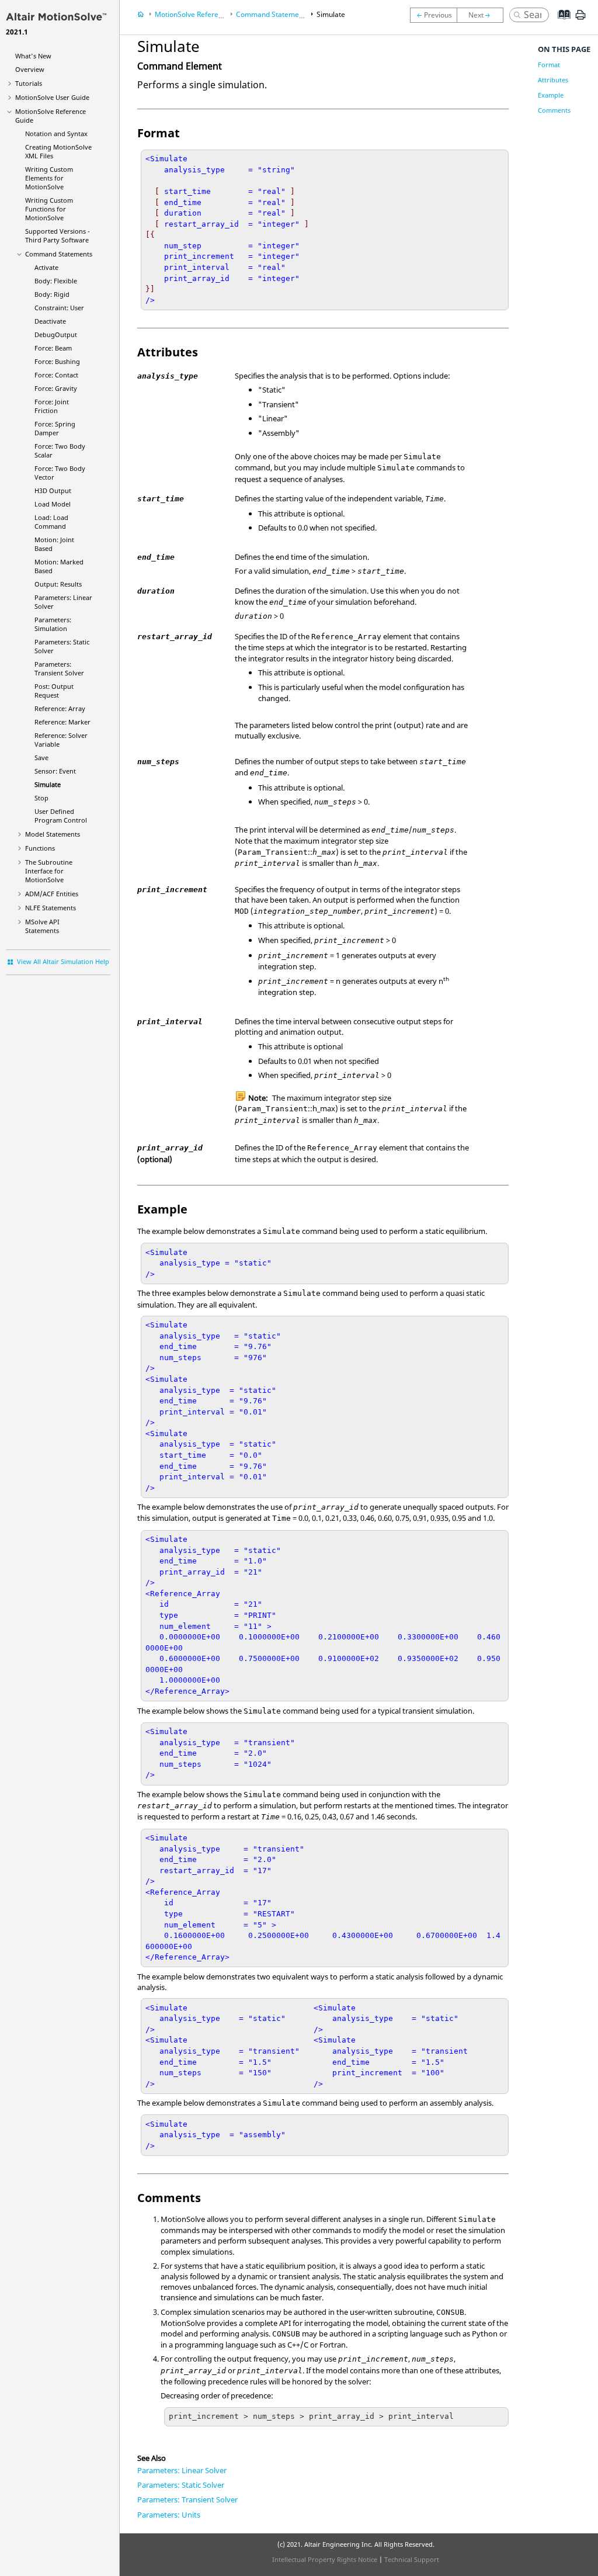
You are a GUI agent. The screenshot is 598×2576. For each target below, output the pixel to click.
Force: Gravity (56, 388)
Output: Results (58, 584)
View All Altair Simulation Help (63, 961)
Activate (46, 267)
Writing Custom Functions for (49, 209)
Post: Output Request (54, 691)
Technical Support (412, 2559)
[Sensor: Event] (433, 15)
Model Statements (53, 834)
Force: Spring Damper (55, 428)
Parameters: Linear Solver (182, 2470)
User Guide (52, 97)
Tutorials (29, 83)
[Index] (560, 23)
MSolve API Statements (42, 926)
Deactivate (50, 321)
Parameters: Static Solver (181, 2485)
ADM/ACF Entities (52, 894)
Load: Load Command (51, 522)
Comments (554, 110)
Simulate (48, 784)
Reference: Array (60, 708)
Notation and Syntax (56, 134)
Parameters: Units (169, 2515)
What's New (33, 56)
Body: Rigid (52, 294)
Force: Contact (56, 375)
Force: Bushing (57, 361)
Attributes (553, 80)
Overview (30, 69)
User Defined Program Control (61, 816)
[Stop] (483, 15)
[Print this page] (580, 19)
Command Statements (59, 254)
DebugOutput (56, 334)
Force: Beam (53, 348)
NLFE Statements (51, 908)
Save (41, 757)
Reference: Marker (62, 722)
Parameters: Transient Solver (59, 668)
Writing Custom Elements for (49, 178)
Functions (40, 848)
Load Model (53, 504)
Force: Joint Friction (52, 406)
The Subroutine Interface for (49, 871)
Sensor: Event (55, 771)
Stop (41, 798)
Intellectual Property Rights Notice (325, 2559)
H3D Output (53, 490)
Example (551, 95)
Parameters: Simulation (53, 624)
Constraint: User (59, 308)
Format (549, 65)
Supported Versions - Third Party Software (58, 235)
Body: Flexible (56, 281)
